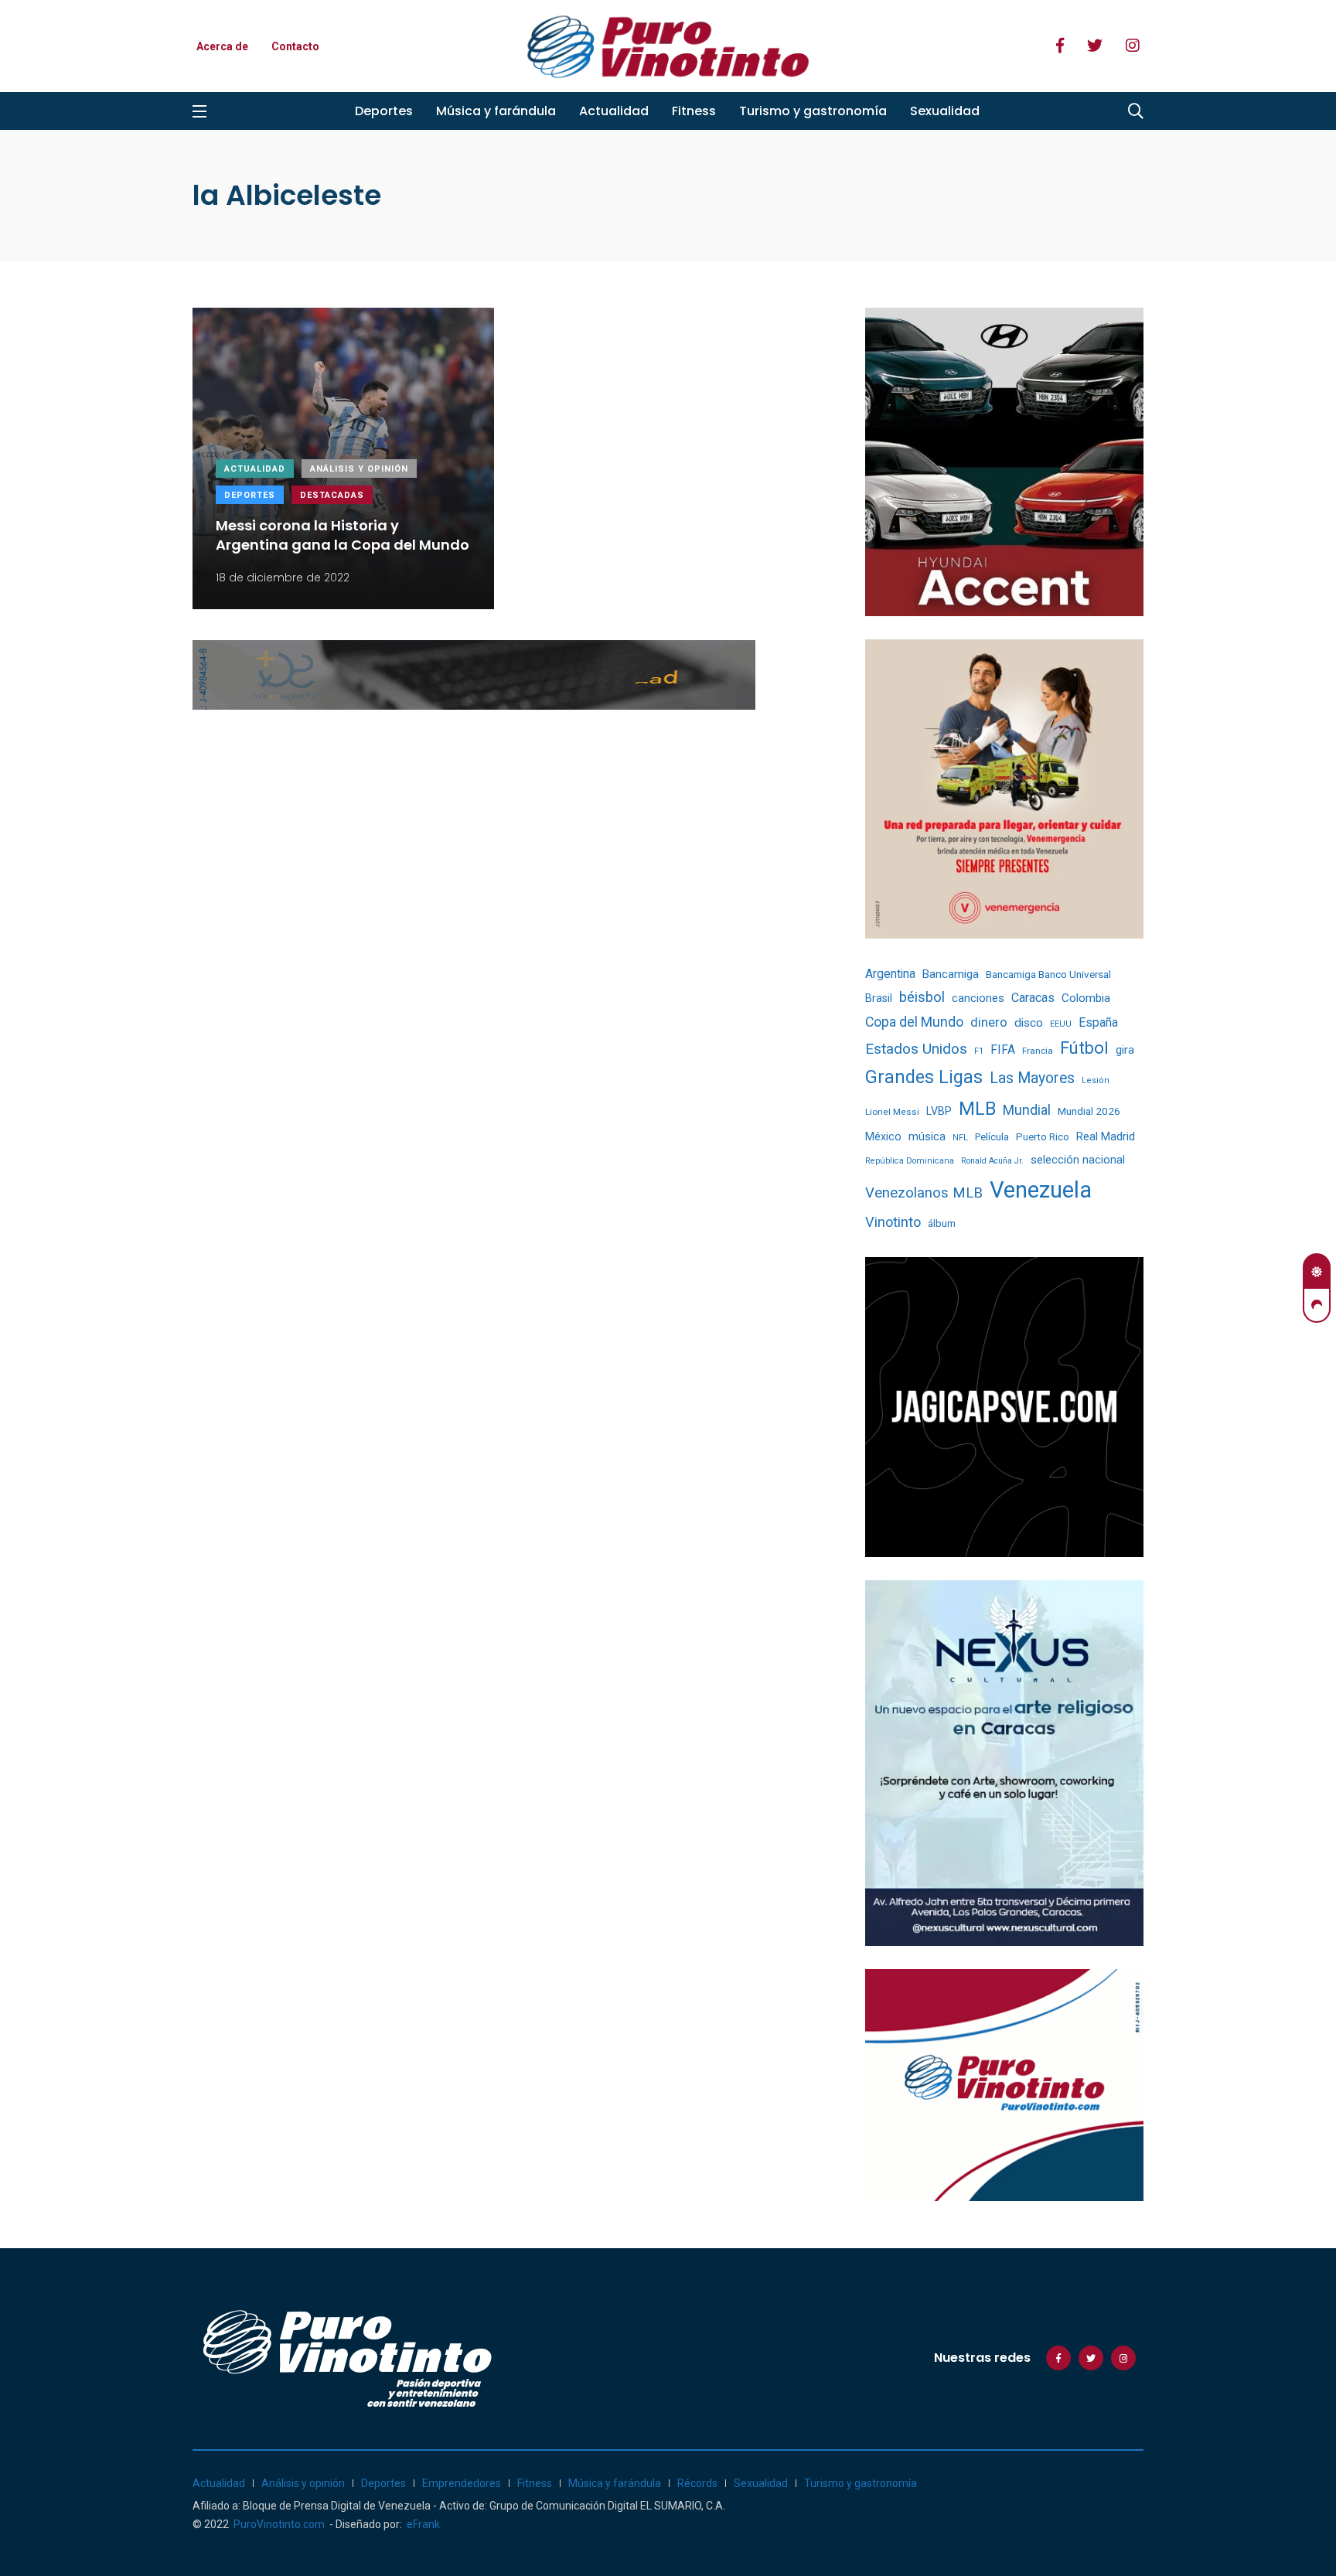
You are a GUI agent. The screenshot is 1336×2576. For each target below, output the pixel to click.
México (883, 1136)
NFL (960, 1138)
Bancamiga (951, 974)
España (1098, 1022)
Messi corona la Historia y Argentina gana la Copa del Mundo (343, 535)
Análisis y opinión (359, 469)
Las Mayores (1032, 1078)
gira (1125, 1050)
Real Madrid (1106, 1136)
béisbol (922, 997)
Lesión (1096, 1080)
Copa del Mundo (914, 1022)
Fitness (694, 111)
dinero (989, 1022)
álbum (942, 1223)
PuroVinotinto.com (279, 2524)
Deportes (384, 111)
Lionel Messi (892, 1112)
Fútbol (1084, 1048)
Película (992, 1137)
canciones (978, 998)
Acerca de (222, 46)
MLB (977, 1109)
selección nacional (1078, 1160)
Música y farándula (496, 111)
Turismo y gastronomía (813, 111)
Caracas (1033, 998)
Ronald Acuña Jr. (992, 1161)
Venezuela (1041, 1190)
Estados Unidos (916, 1049)
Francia (1038, 1051)
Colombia (1086, 998)
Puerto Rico (1043, 1137)
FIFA (1003, 1050)
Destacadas (332, 495)
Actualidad (614, 111)
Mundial (1027, 1110)
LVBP (939, 1111)
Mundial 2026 (1089, 1111)
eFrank (423, 2524)
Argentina (890, 974)
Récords (697, 2483)
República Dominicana (910, 1161)
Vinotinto (893, 1222)
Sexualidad (945, 111)
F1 (979, 1051)
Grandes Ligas (924, 1077)
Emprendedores (462, 2483)
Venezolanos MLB (924, 1193)
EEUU (1061, 1024)
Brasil (879, 998)
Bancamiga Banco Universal (1048, 974)
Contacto (295, 46)
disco (1029, 1023)
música (927, 1137)
